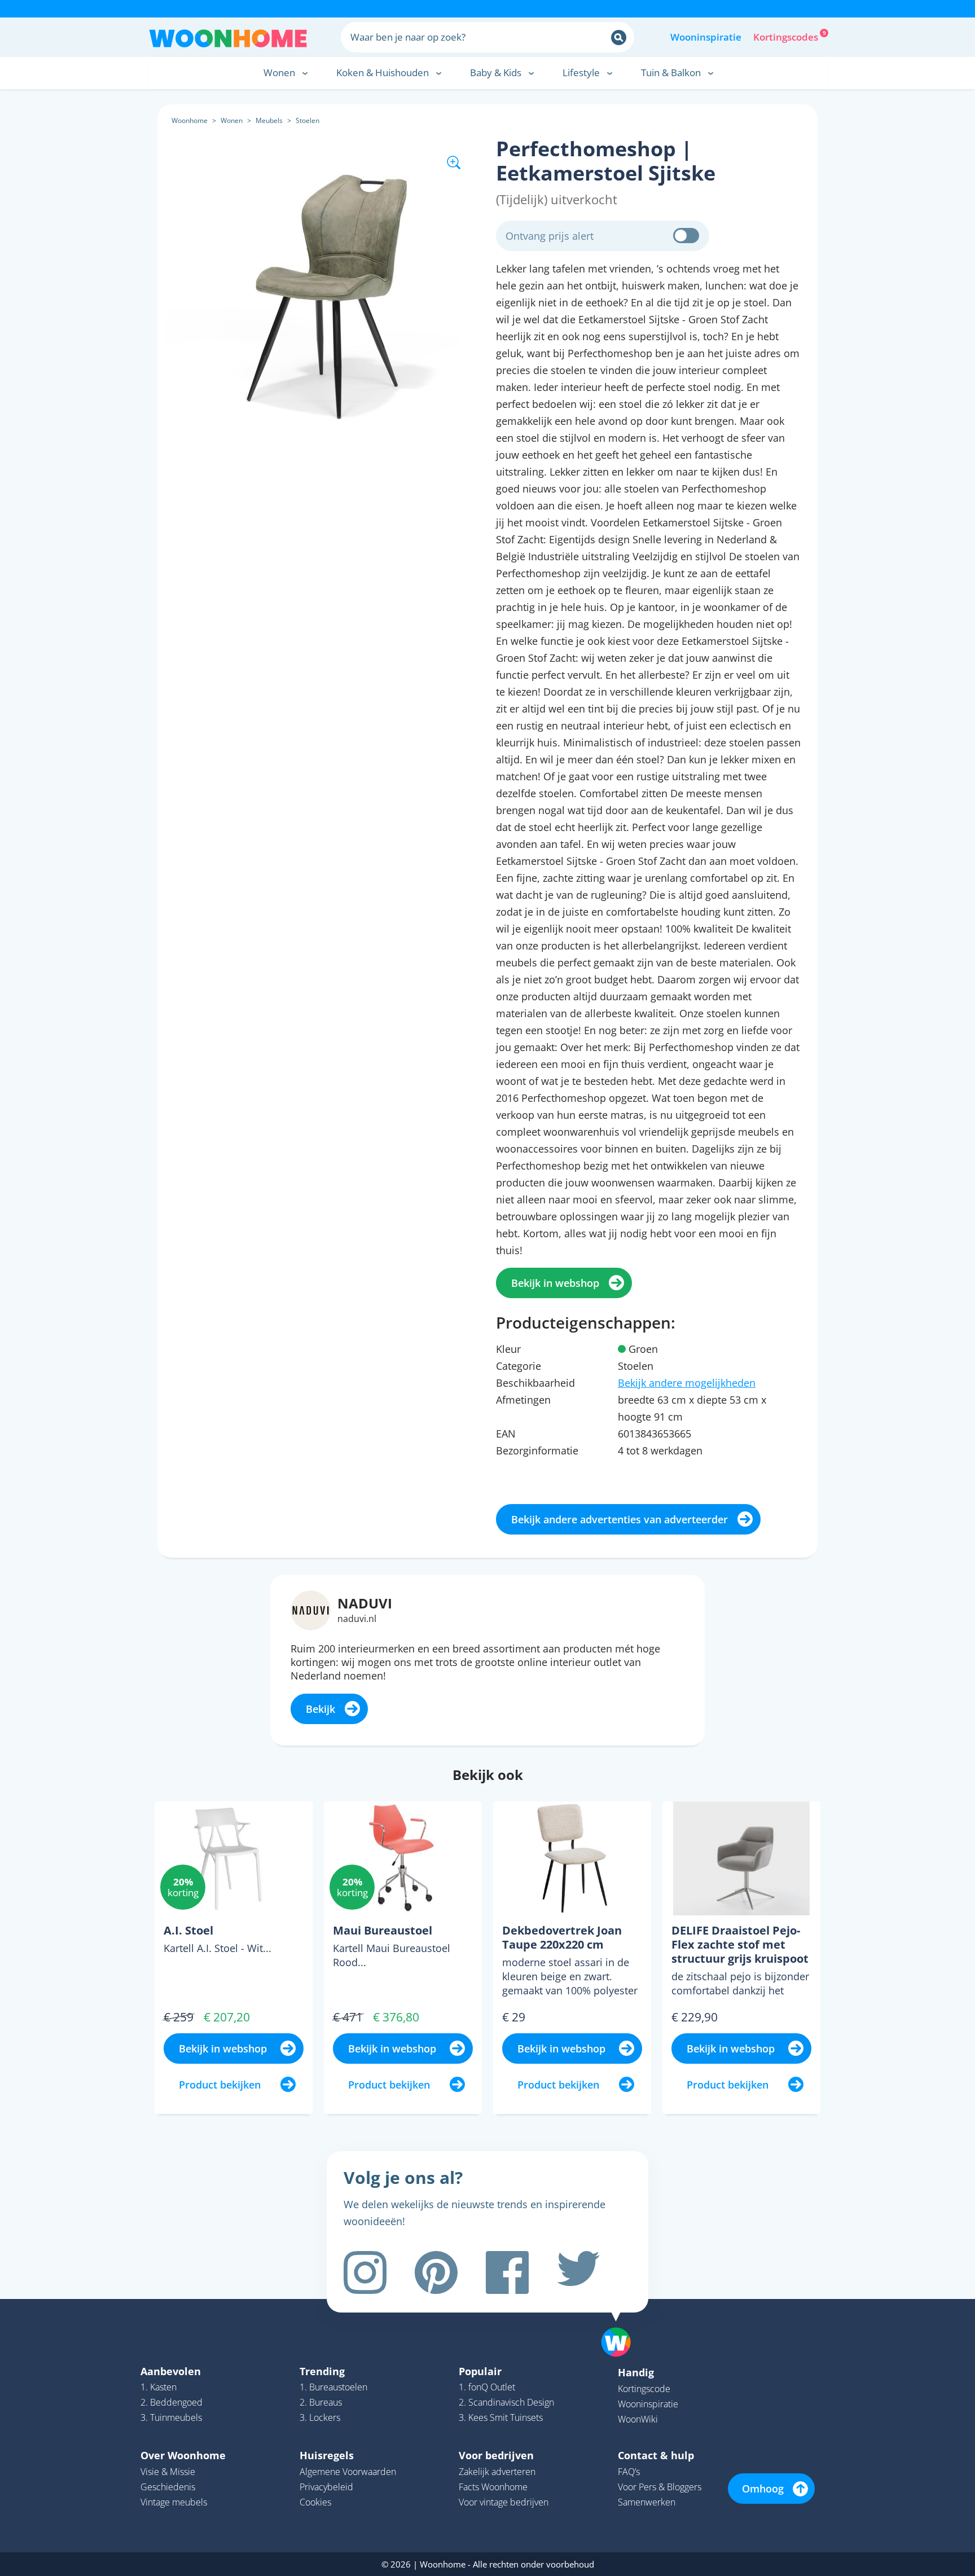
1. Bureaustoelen (333, 2387)
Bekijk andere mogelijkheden (687, 1383)
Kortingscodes (787, 36)
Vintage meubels (174, 2502)
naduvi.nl (357, 1619)
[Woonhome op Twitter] (578, 2272)
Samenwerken (647, 2502)
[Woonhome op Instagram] (365, 2272)
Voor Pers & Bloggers (660, 2487)
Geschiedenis (168, 2487)
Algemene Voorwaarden (348, 2472)
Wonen (232, 120)
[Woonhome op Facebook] (507, 2272)
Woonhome (190, 120)
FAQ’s (629, 2472)
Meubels (269, 120)
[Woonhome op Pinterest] (436, 2272)
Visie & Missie (168, 2472)
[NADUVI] (311, 1609)
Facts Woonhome (493, 2487)
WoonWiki (638, 2419)
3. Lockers (320, 2417)
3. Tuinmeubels (171, 2417)
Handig (636, 2372)
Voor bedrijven (496, 2455)
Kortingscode (644, 2389)
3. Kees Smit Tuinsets (501, 2417)
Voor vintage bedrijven (504, 2502)
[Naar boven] (622, 2324)
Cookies (315, 2502)
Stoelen (308, 120)
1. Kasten (159, 2387)
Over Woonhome (183, 2455)
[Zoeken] (619, 38)
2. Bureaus (321, 2402)
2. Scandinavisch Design (506, 2402)
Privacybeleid (326, 2487)
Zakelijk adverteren (497, 2472)
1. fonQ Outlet (487, 2387)
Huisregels (327, 2455)
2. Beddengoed (172, 2402)
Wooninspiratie (706, 37)
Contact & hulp (656, 2455)
